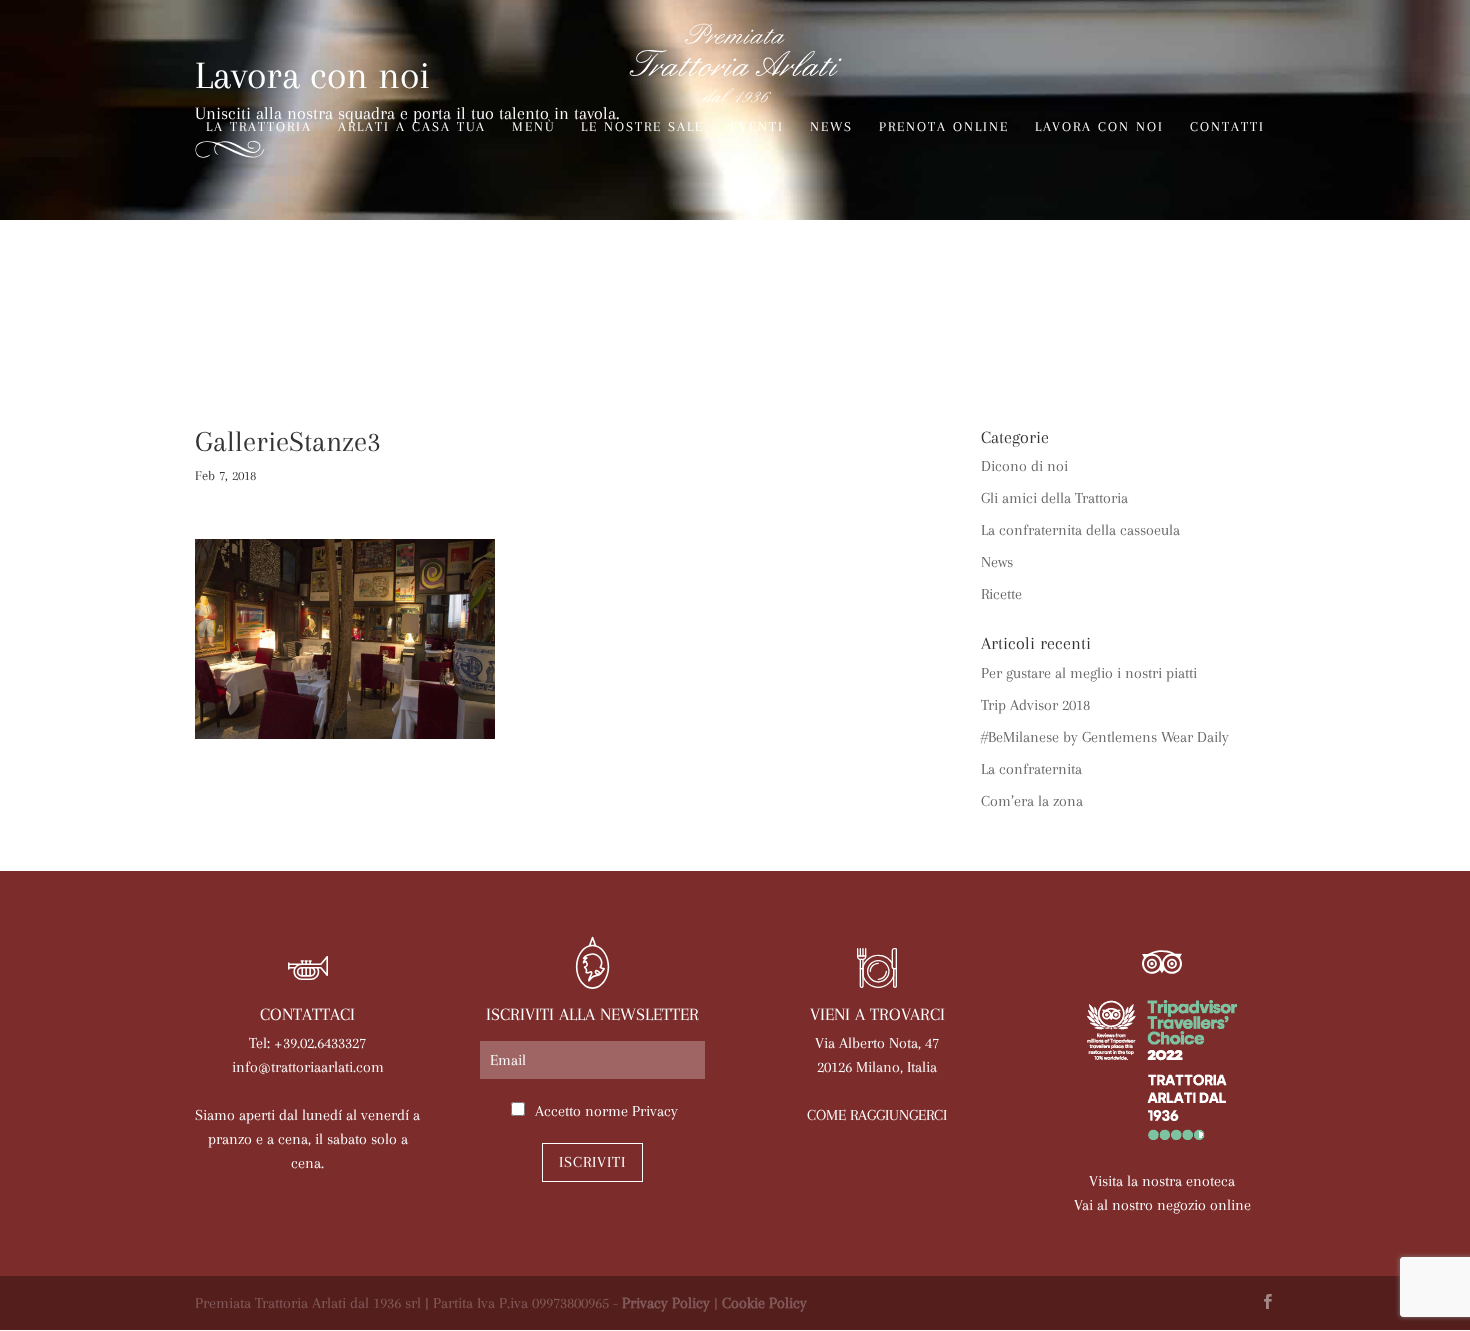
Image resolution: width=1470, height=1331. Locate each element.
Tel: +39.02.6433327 (307, 1043)
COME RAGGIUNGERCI (877, 1115)
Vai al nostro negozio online (1162, 1205)
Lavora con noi (1099, 127)
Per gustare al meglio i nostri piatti (1089, 673)
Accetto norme (606, 1111)
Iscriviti (592, 1162)
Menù (533, 127)
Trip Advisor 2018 (1035, 705)
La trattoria (259, 127)
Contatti (1227, 127)
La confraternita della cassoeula (1080, 530)
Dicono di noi (1024, 466)
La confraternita (1031, 769)
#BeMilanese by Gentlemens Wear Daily (1105, 737)
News (831, 127)
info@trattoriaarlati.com (308, 1067)
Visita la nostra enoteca (1162, 1181)
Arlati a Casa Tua (412, 127)
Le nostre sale (642, 127)
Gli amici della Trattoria (1054, 498)
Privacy (655, 1111)
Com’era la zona (1032, 801)
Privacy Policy (666, 1303)
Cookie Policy (764, 1303)
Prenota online (944, 127)
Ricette (1001, 594)
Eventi (757, 127)
